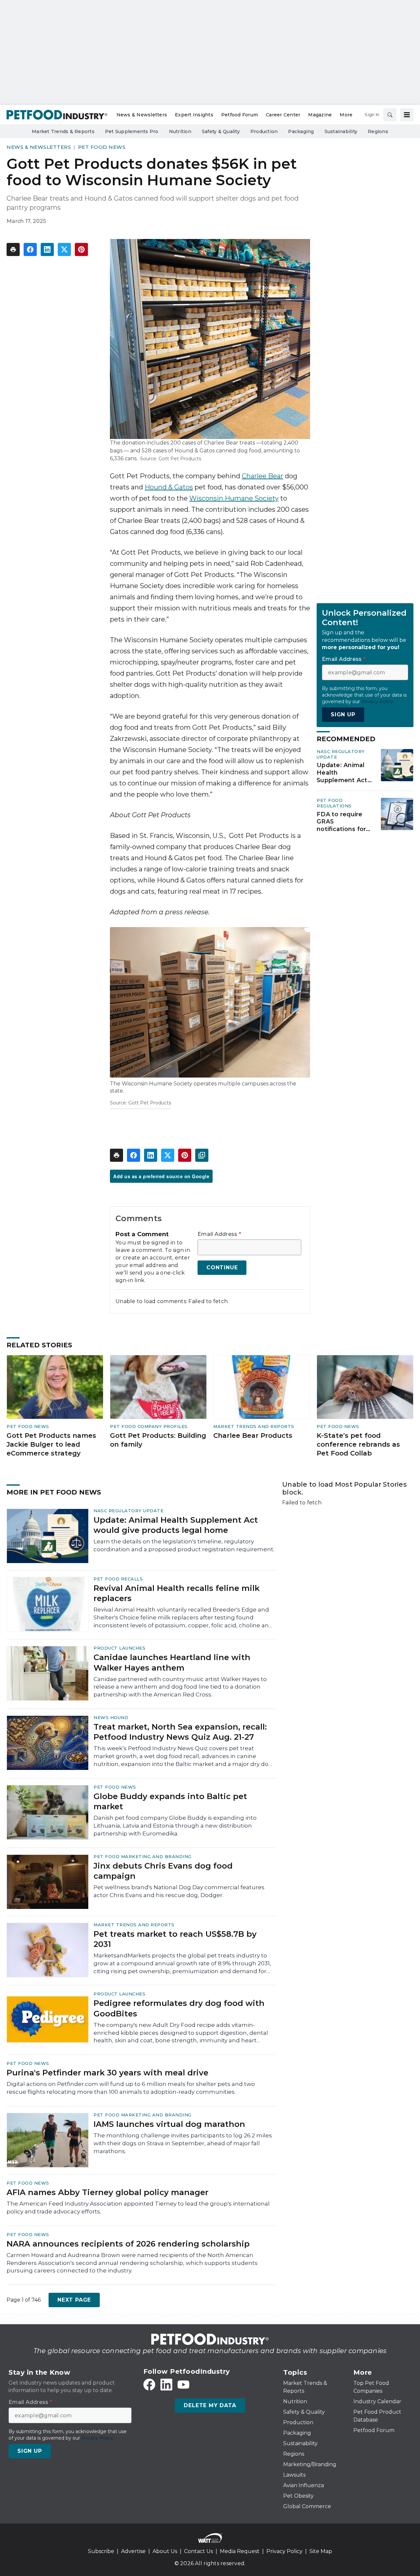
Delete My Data (210, 2405)
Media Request (240, 2551)
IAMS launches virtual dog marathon (169, 2124)
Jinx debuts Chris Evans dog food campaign (163, 1871)
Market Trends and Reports (254, 1426)
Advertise (133, 2551)
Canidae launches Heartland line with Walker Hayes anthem (172, 1662)
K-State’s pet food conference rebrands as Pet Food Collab (358, 1444)
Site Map (321, 2551)
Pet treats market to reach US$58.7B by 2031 (175, 1939)
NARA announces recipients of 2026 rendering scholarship (128, 2244)
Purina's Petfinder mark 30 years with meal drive (107, 2073)
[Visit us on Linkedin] (166, 2385)
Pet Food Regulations (334, 803)
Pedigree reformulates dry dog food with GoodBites (179, 2008)
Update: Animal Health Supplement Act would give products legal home (342, 773)
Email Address (219, 1234)
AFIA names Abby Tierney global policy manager (107, 2192)
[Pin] (81, 249)
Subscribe (101, 2551)
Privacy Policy (284, 2551)
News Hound (111, 1717)
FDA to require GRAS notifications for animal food (341, 822)
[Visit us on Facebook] (149, 2385)
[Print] (13, 249)
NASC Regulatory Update (128, 1511)
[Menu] (407, 115)
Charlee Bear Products (253, 1436)
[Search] (390, 115)
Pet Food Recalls (118, 1579)
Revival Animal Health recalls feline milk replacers (177, 1593)
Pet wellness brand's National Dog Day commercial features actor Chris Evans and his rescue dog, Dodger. (179, 1891)
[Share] (30, 249)
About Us (165, 2551)
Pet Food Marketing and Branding (143, 1856)
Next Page (74, 2300)
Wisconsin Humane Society (234, 498)
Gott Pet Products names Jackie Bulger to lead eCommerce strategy (51, 1444)
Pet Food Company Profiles (149, 1426)
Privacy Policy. (378, 702)
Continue (222, 1268)
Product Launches (119, 1648)
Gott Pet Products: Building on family (158, 1440)
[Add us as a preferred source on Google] (202, 1155)
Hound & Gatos (169, 487)
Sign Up (343, 714)
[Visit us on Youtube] (183, 2385)
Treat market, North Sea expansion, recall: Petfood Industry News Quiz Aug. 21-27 (180, 1732)
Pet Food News (102, 147)
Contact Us (199, 2551)
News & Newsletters (39, 147)
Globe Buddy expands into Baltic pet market (170, 1801)
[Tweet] (64, 249)
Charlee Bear (262, 476)
